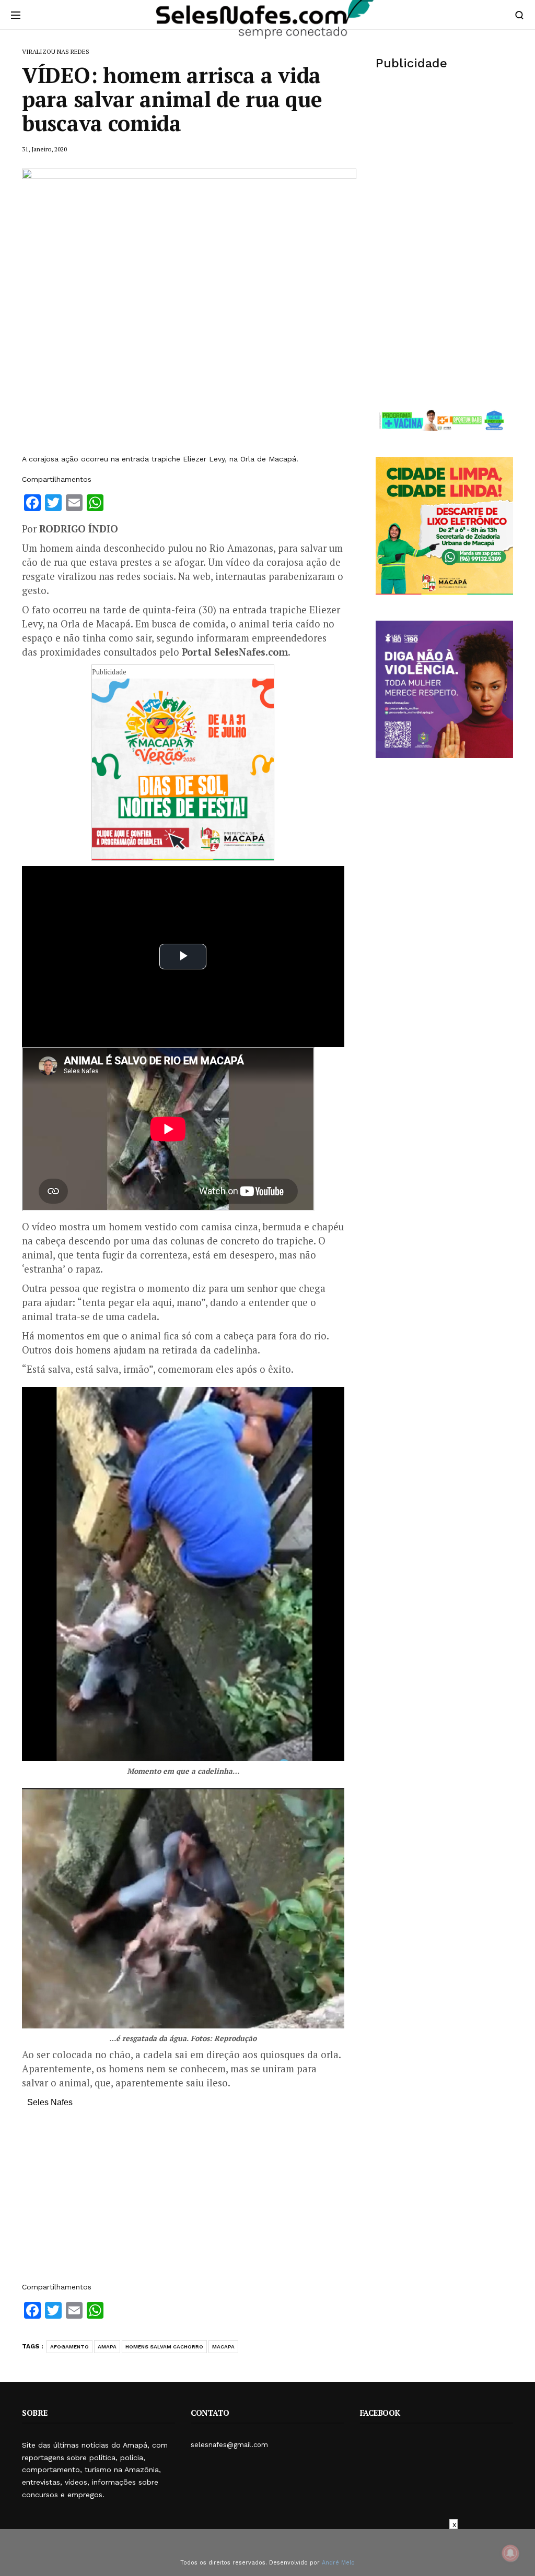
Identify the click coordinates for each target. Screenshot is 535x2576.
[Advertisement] (183, 2200)
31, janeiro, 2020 (44, 149)
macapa (223, 2347)
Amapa (107, 2347)
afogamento (69, 2347)
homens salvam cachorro (164, 2347)
